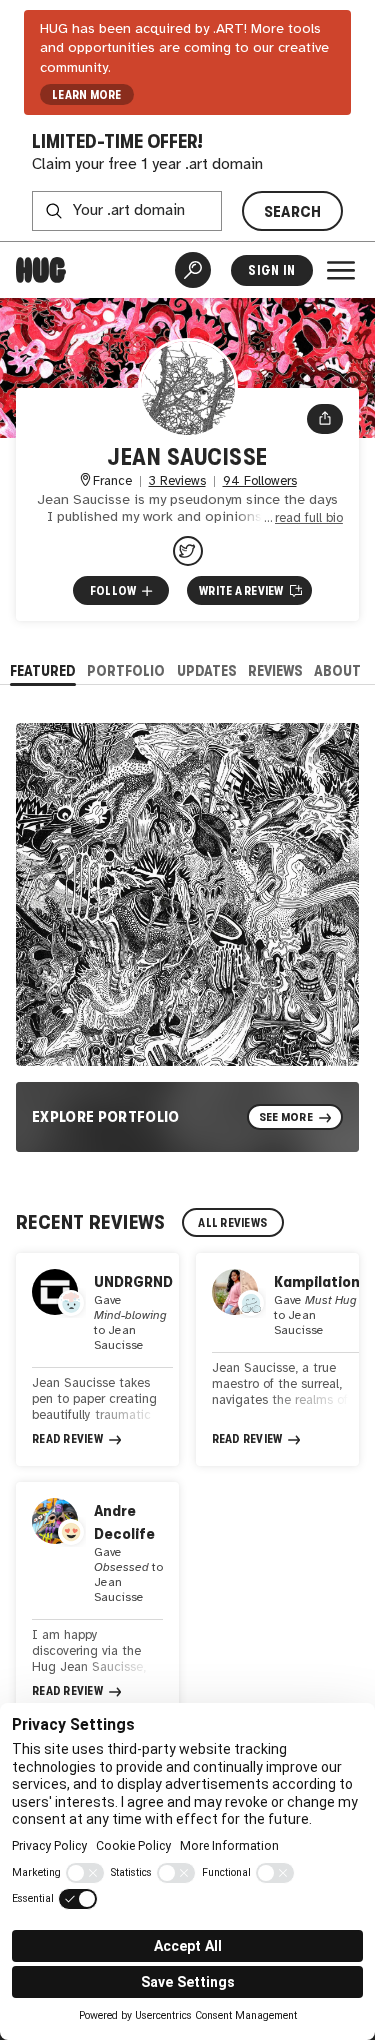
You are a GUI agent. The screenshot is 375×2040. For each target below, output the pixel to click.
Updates (207, 670)
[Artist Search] (193, 270)
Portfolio (126, 670)
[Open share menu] (325, 419)
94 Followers (260, 481)
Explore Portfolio (106, 1116)
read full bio (309, 518)
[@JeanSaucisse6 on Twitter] (188, 551)
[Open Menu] (341, 270)
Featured (43, 670)
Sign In (271, 270)
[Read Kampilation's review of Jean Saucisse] (277, 1359)
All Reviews (232, 1223)
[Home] (41, 270)
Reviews (275, 670)
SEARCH (293, 211)
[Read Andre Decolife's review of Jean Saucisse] (97, 1600)
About (337, 670)
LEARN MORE (86, 95)
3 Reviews (177, 481)
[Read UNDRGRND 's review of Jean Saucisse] (97, 1359)
